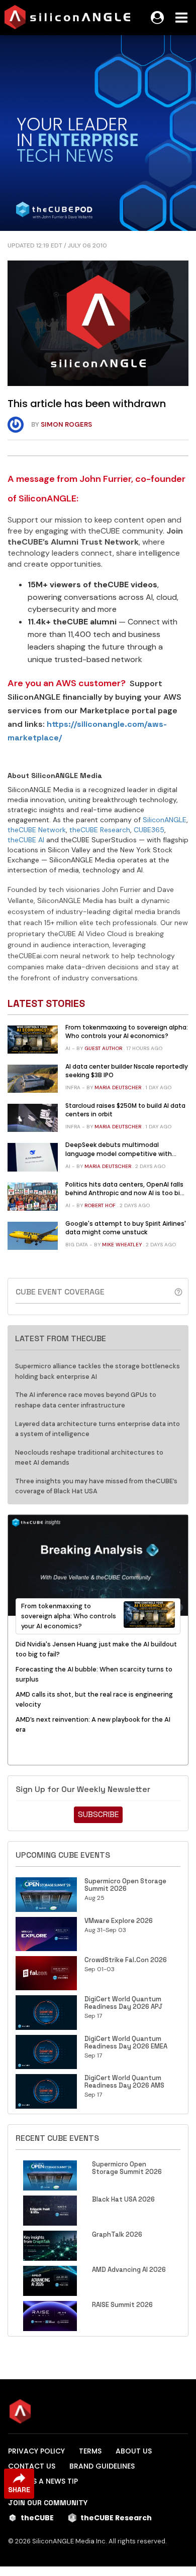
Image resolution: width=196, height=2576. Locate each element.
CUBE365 (149, 830)
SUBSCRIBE (98, 1814)
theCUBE (37, 2518)
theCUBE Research (100, 830)
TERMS (90, 2451)
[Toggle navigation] (181, 18)
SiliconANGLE (165, 820)
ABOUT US (134, 2451)
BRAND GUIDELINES (102, 2466)
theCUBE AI (26, 840)
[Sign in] (157, 18)
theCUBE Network (37, 830)
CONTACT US (32, 2466)
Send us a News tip (43, 2481)
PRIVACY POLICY (36, 2451)
